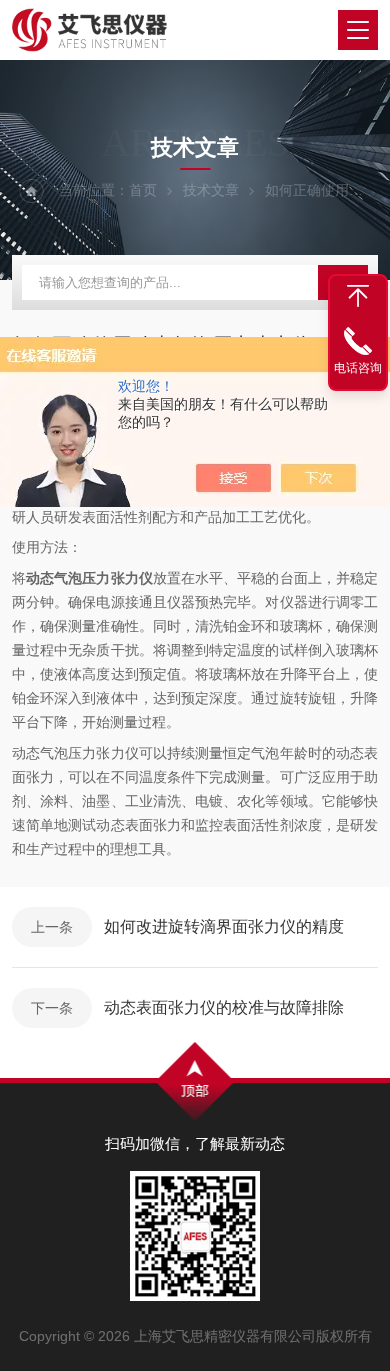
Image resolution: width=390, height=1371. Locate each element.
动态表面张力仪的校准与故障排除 (224, 1007)
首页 (143, 190)
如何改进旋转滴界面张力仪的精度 (224, 926)
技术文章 (211, 190)
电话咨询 (358, 368)
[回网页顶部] (358, 296)
